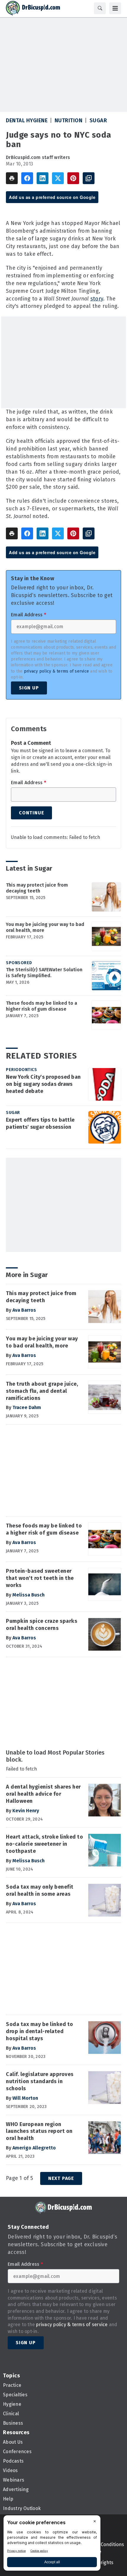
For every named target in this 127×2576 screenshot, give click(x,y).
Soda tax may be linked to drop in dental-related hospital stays (40, 2031)
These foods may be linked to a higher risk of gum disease (41, 1006)
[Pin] (73, 178)
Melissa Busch (29, 1595)
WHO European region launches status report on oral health (39, 2131)
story (97, 299)
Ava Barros (24, 1310)
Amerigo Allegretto (34, 2148)
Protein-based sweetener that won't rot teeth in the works (40, 1578)
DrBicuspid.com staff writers (38, 157)
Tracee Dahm (27, 1407)
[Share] (27, 178)
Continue (31, 813)
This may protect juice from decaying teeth (37, 888)
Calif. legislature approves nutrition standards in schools (40, 2081)
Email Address (29, 615)
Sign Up (29, 688)
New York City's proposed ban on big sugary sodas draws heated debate (43, 1084)
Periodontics (21, 1070)
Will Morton (25, 2098)
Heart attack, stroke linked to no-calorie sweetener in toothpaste (44, 1844)
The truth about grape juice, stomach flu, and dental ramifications (42, 1391)
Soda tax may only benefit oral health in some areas (40, 1890)
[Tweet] (58, 178)
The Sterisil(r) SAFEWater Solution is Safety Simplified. (44, 973)
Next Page (61, 2178)
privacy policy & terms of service (56, 671)
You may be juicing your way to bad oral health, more (45, 927)
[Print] (12, 178)
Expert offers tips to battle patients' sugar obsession (40, 1123)
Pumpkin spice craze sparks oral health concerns (41, 1625)
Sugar (98, 120)
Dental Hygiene (27, 120)
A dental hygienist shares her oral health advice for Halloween (43, 1794)
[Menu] (115, 8)
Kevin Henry (26, 1811)
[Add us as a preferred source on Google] (89, 178)
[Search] (100, 8)
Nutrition (69, 120)
